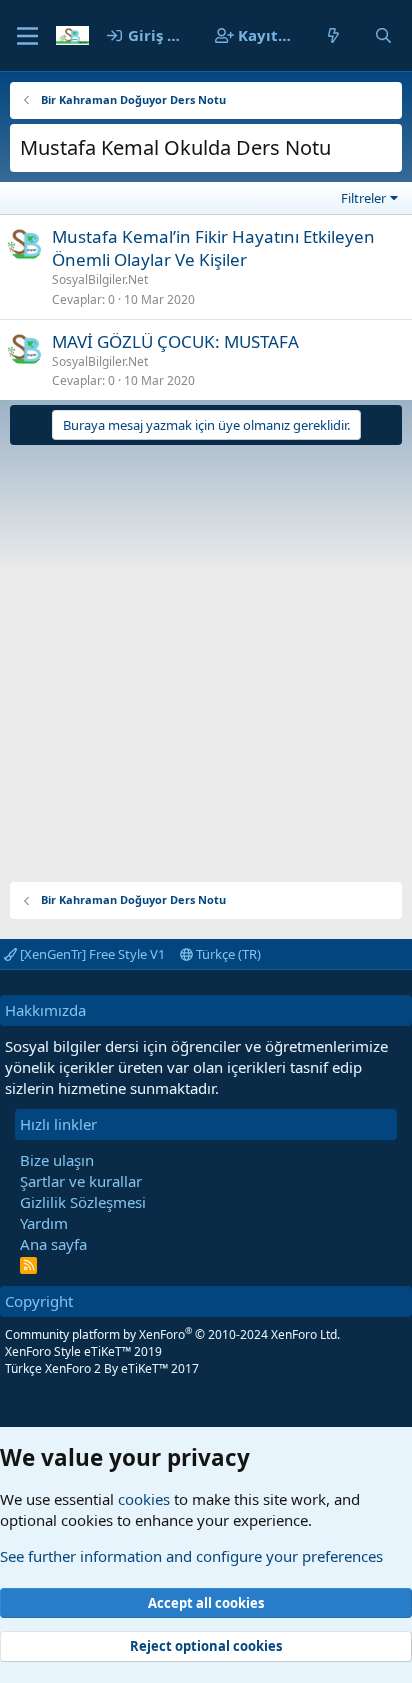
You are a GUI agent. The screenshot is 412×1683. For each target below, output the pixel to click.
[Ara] (383, 35)
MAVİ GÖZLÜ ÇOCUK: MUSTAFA (175, 341)
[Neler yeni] (333, 35)
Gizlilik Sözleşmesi (83, 1202)
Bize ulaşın (57, 1160)
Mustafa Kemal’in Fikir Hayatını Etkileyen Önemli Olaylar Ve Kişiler (213, 248)
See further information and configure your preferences (191, 1556)
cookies (144, 1499)
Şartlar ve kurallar (81, 1181)
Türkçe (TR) (227, 954)
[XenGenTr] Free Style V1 (91, 954)
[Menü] (27, 36)
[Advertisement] (206, 656)
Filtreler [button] (363, 198)
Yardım (44, 1223)
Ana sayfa (53, 1244)
